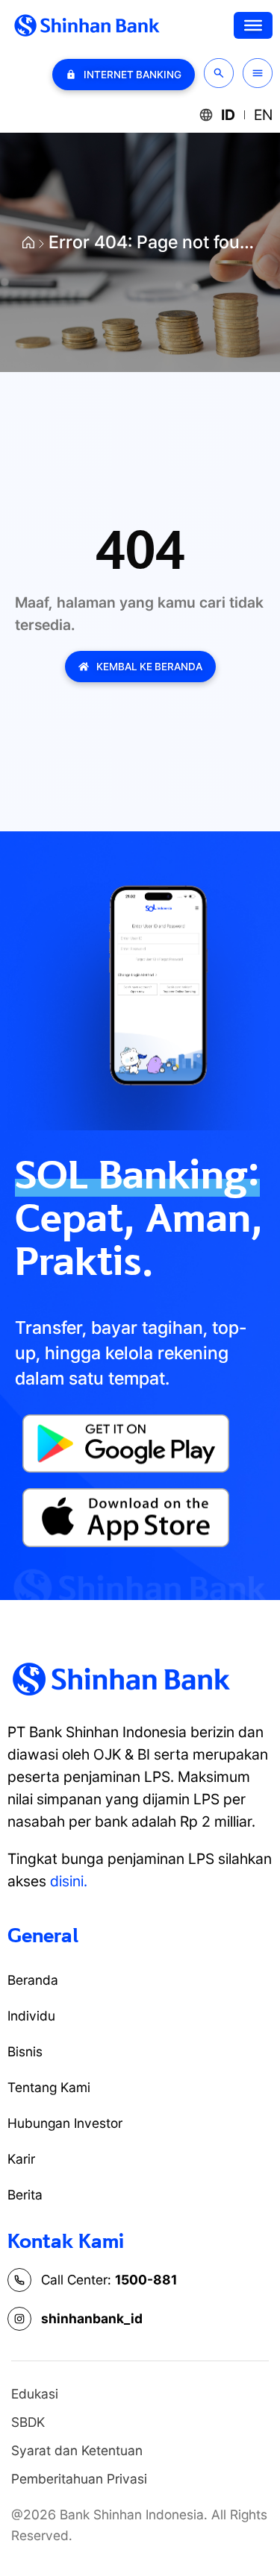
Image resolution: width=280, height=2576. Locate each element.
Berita (25, 2195)
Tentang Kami (49, 2087)
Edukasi (35, 2394)
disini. (69, 1881)
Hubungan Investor (65, 2123)
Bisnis (25, 2051)
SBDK (28, 2422)
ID (228, 115)
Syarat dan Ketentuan (77, 2450)
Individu (31, 2016)
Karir (21, 2159)
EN (263, 115)
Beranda (33, 1980)
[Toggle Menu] (253, 25)
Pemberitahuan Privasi (79, 2479)
